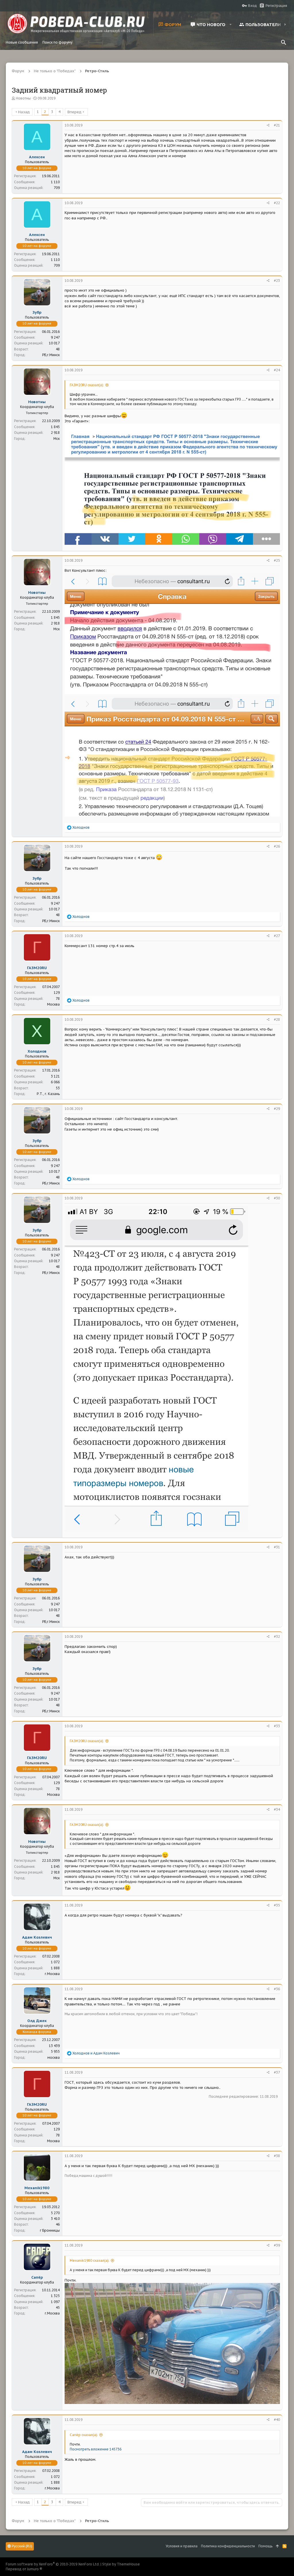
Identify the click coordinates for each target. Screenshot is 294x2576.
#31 (277, 1547)
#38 (277, 2156)
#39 (277, 2245)
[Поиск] (284, 42)
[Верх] (277, 2546)
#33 (277, 1726)
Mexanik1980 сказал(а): (90, 2260)
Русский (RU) (22, 2546)
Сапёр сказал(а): (84, 2435)
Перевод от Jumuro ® (24, 2569)
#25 (277, 560)
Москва (53, 1004)
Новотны (23, 98)
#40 (277, 2420)
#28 (277, 1019)
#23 (277, 281)
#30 (277, 1198)
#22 (277, 203)
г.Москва (52, 1974)
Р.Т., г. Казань (48, 1094)
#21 (277, 125)
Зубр (37, 312)
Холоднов (37, 1051)
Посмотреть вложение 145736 (96, 2449)
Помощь (265, 2546)
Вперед (75, 112)
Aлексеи (37, 157)
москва (54, 2057)
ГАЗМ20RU (37, 968)
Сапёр (37, 2277)
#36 (277, 1989)
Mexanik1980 (37, 2188)
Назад (24, 112)
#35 (277, 1905)
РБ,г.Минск (51, 355)
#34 (277, 1809)
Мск (57, 439)
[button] (231, 24)
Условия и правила (182, 2546)
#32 (277, 1637)
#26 (277, 846)
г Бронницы (50, 2230)
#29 (277, 1109)
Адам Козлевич (37, 1937)
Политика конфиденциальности (228, 2546)
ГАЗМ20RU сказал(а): (87, 385)
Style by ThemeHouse (121, 2564)
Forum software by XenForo (53, 2564)
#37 (277, 2072)
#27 (277, 936)
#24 (277, 370)
